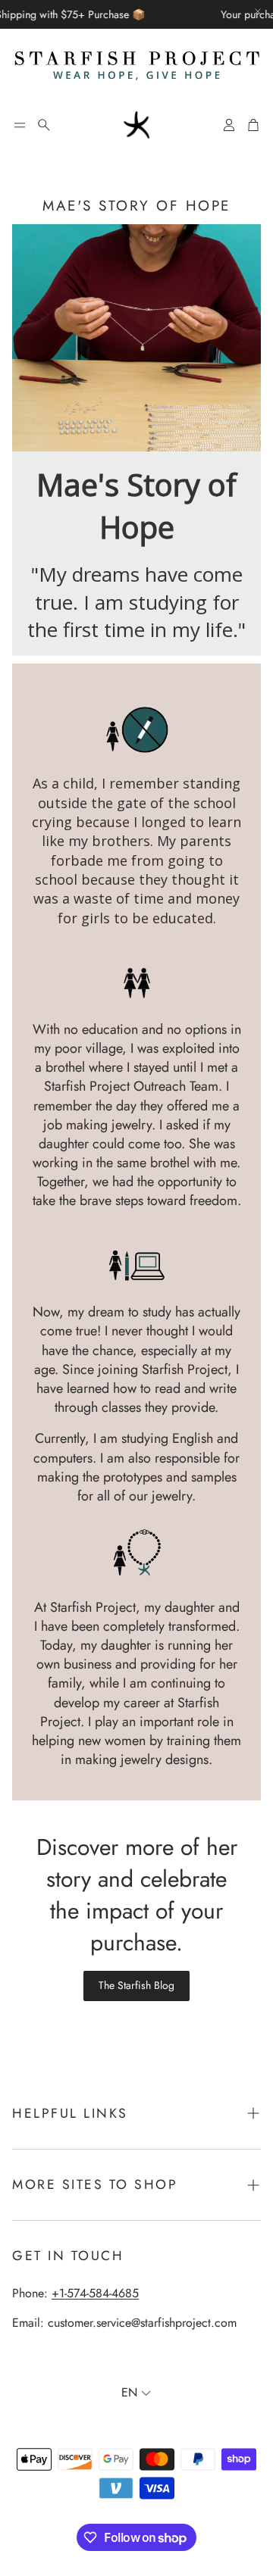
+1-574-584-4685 (95, 2293)
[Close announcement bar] (258, 11)
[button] (20, 125)
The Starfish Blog (136, 1985)
